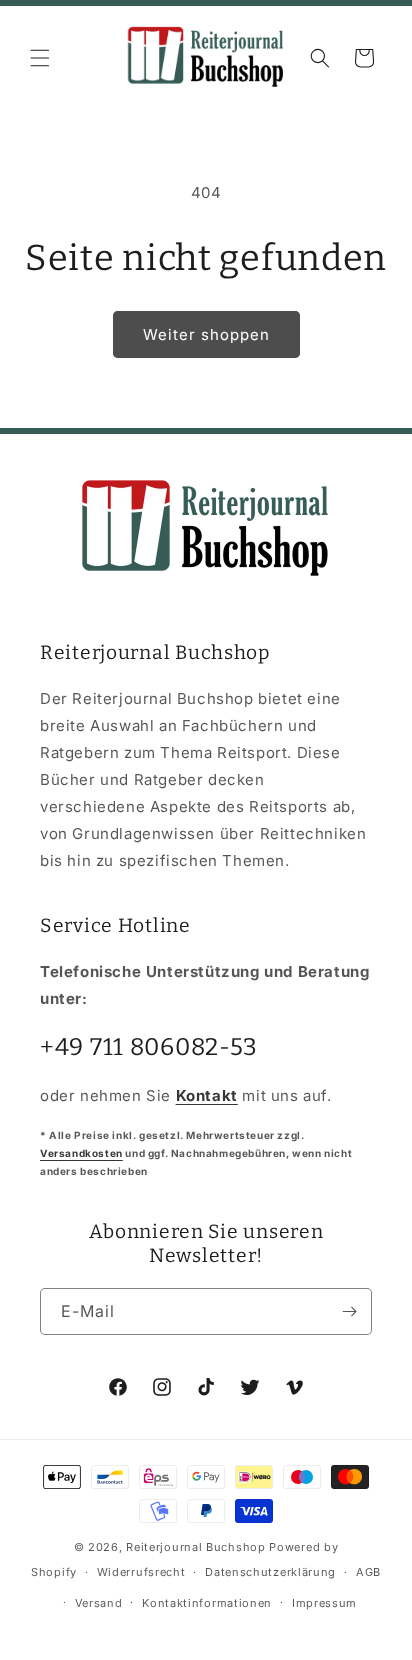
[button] (40, 58)
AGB (368, 1572)
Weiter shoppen (206, 334)
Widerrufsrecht (141, 1572)
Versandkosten (81, 1153)
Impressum (324, 1603)
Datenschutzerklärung (270, 1572)
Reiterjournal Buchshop (195, 1547)
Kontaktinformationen (207, 1603)
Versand (99, 1603)
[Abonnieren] (349, 1311)
